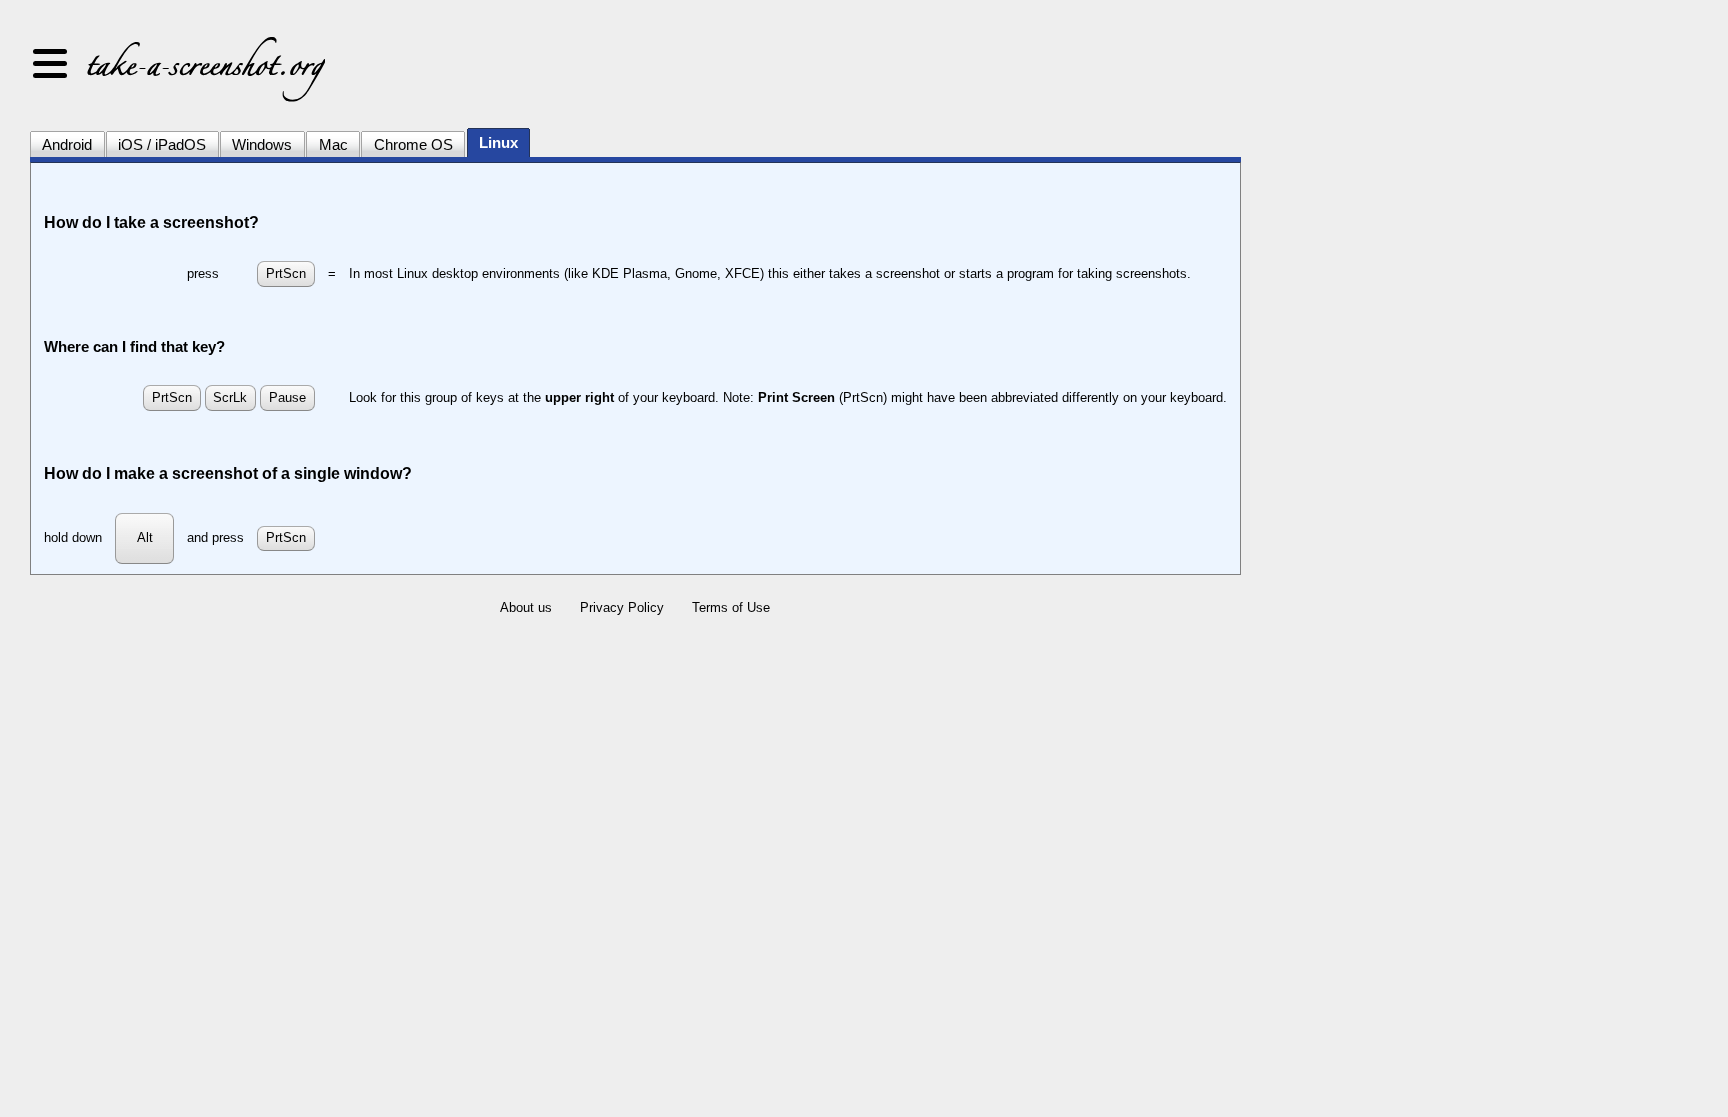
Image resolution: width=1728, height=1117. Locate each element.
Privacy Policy (622, 607)
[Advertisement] (1421, 330)
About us (526, 607)
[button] (50, 65)
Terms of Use (731, 607)
